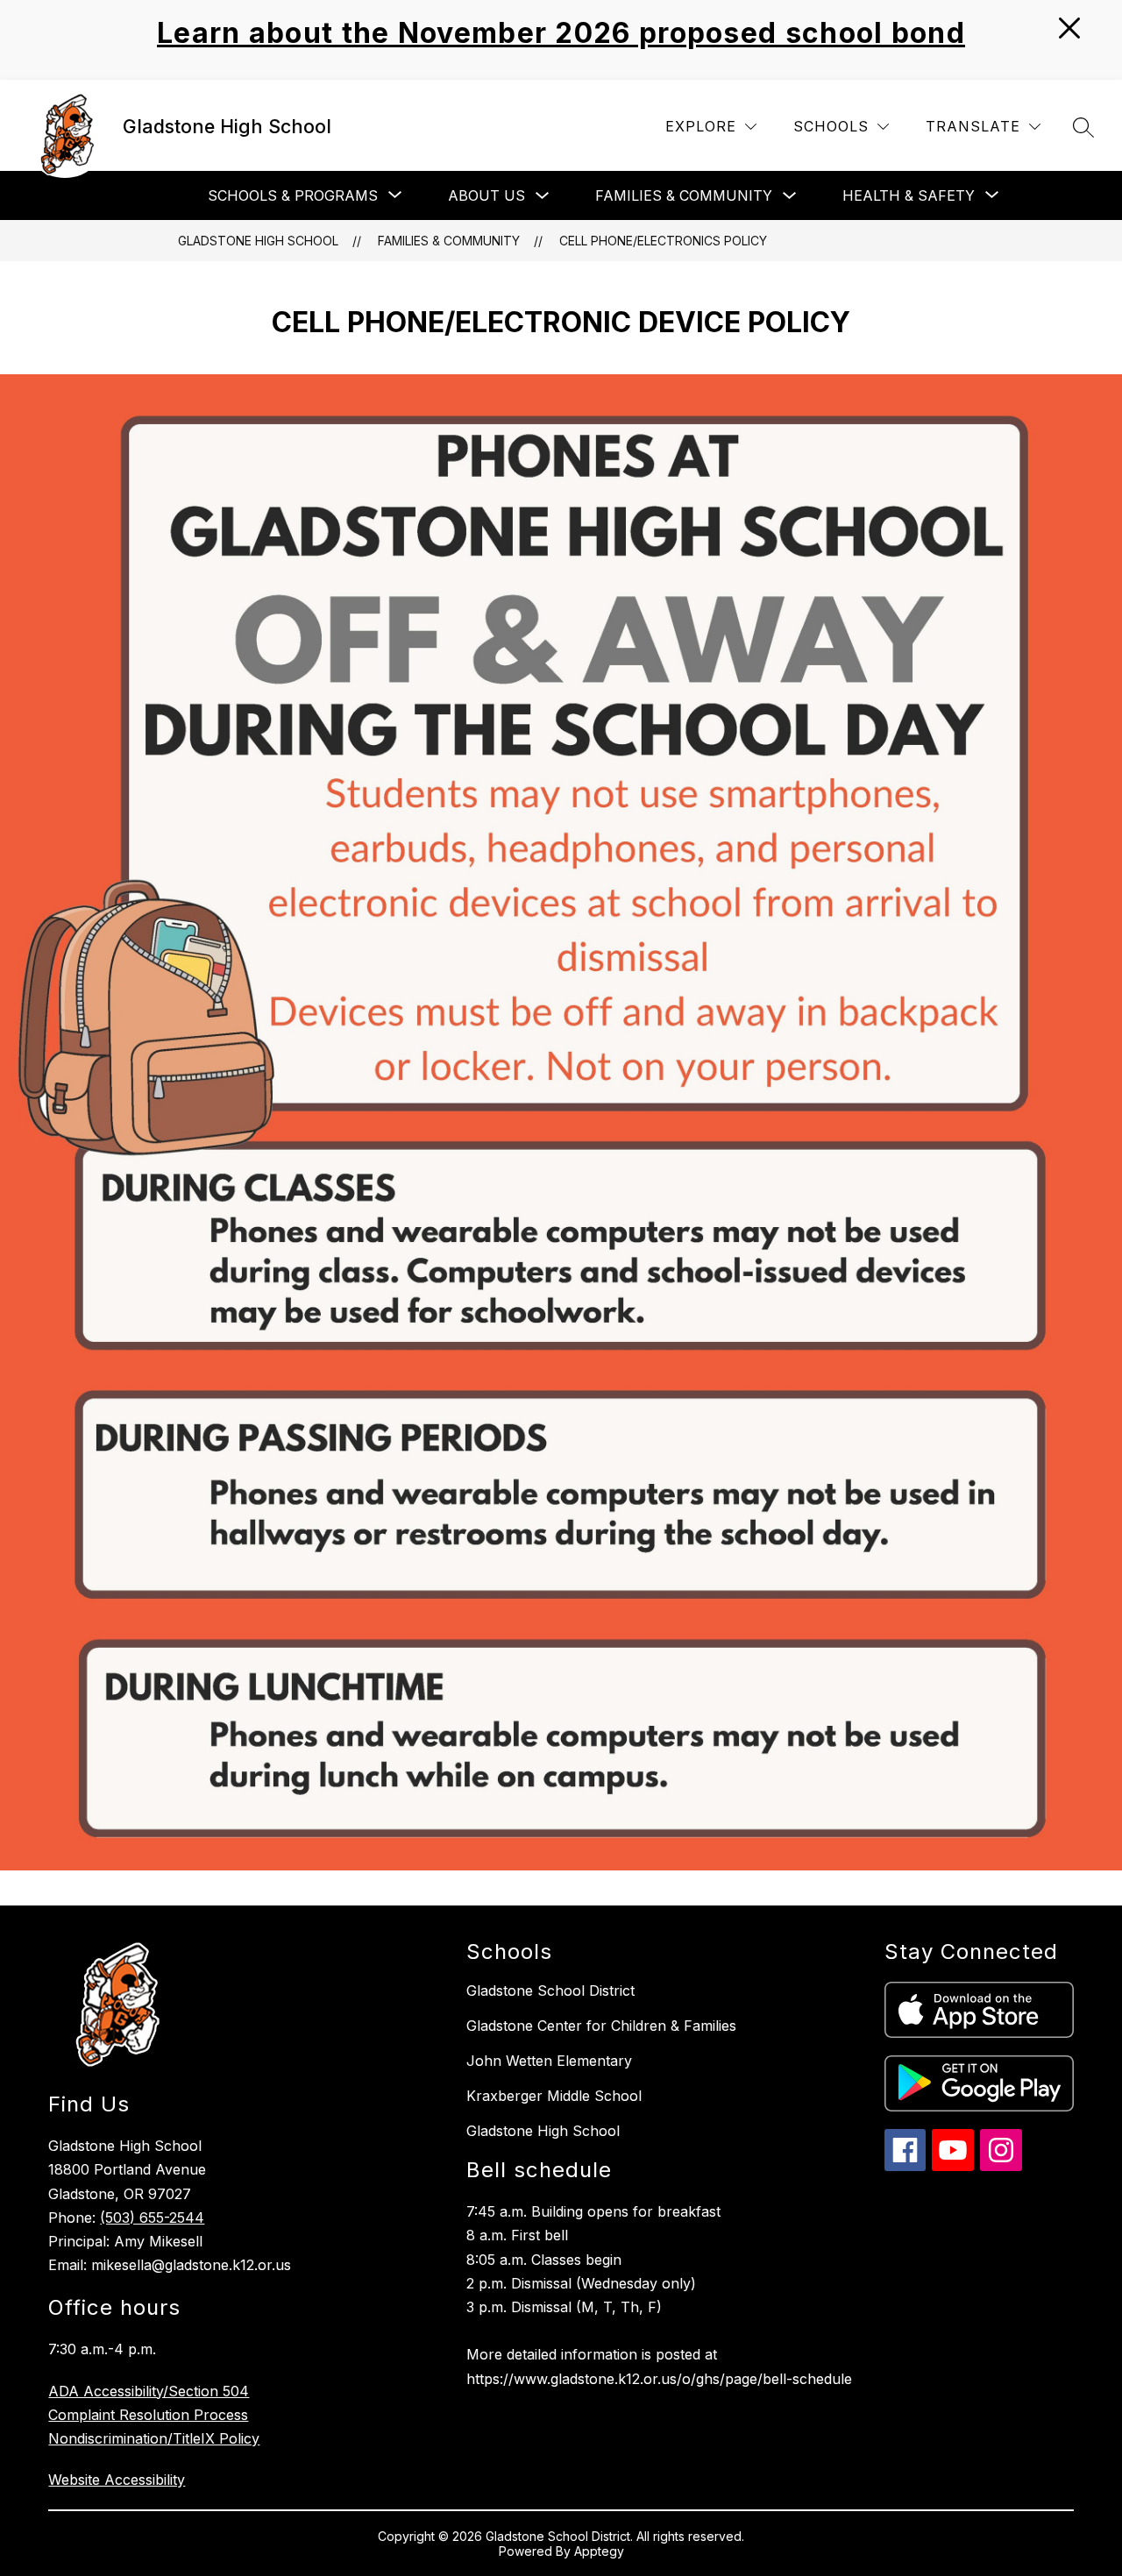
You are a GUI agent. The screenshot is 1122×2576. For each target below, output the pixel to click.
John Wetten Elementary (549, 2061)
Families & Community (684, 195)
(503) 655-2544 (152, 2218)
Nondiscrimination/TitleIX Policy (154, 2438)
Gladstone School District (550, 1991)
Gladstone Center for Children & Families (601, 2026)
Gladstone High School (258, 241)
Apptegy (599, 2551)
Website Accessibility (117, 2480)
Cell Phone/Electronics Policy (663, 241)
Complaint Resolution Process (148, 2415)
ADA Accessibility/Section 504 (149, 2391)
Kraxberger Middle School (554, 2096)
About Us (486, 195)
